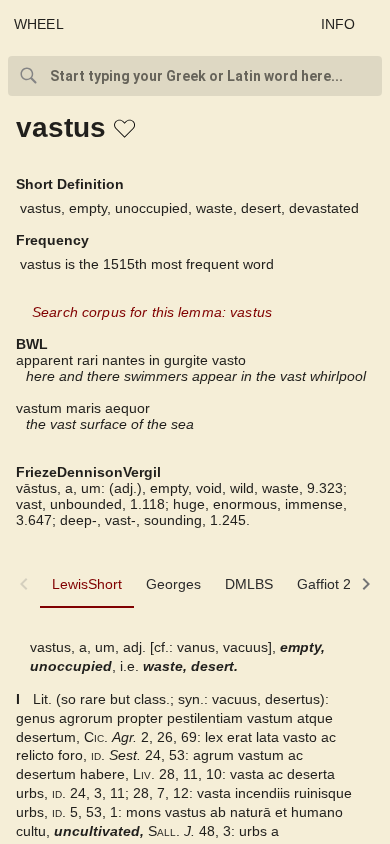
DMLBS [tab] (249, 584)
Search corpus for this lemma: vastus (152, 312)
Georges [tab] (173, 584)
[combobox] (195, 76)
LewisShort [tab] (87, 584)
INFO (338, 24)
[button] (126, 130)
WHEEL (39, 24)
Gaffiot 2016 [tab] (336, 584)
